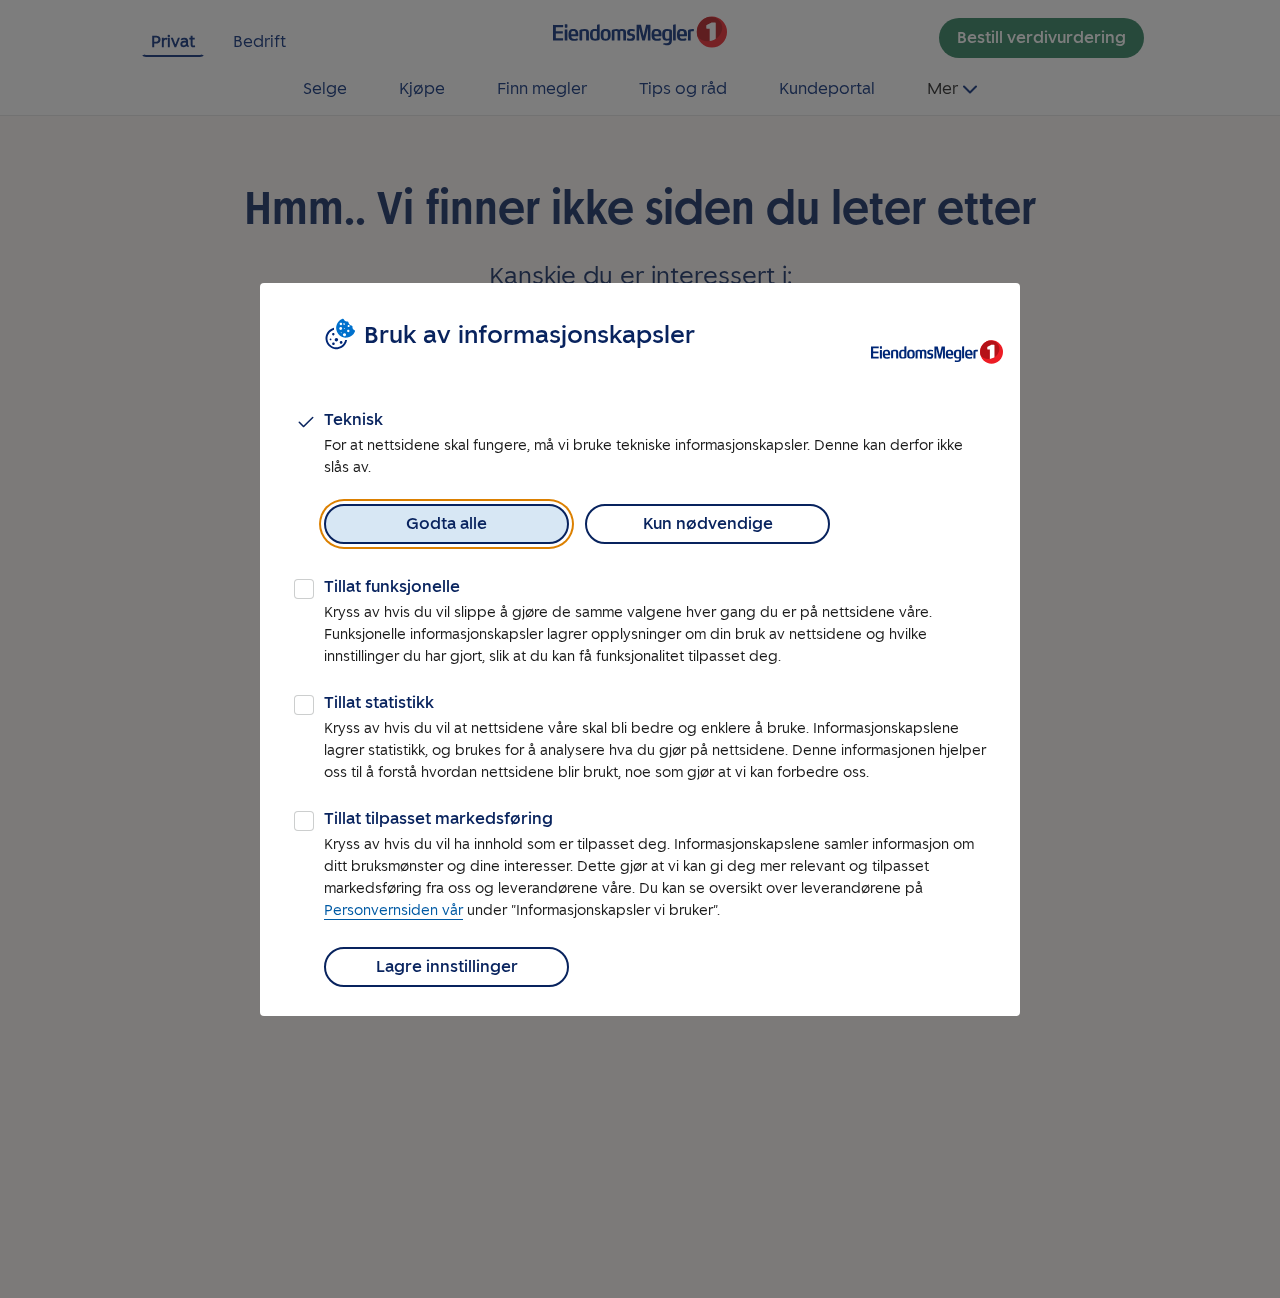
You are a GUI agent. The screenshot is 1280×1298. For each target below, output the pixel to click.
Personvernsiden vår (393, 910)
